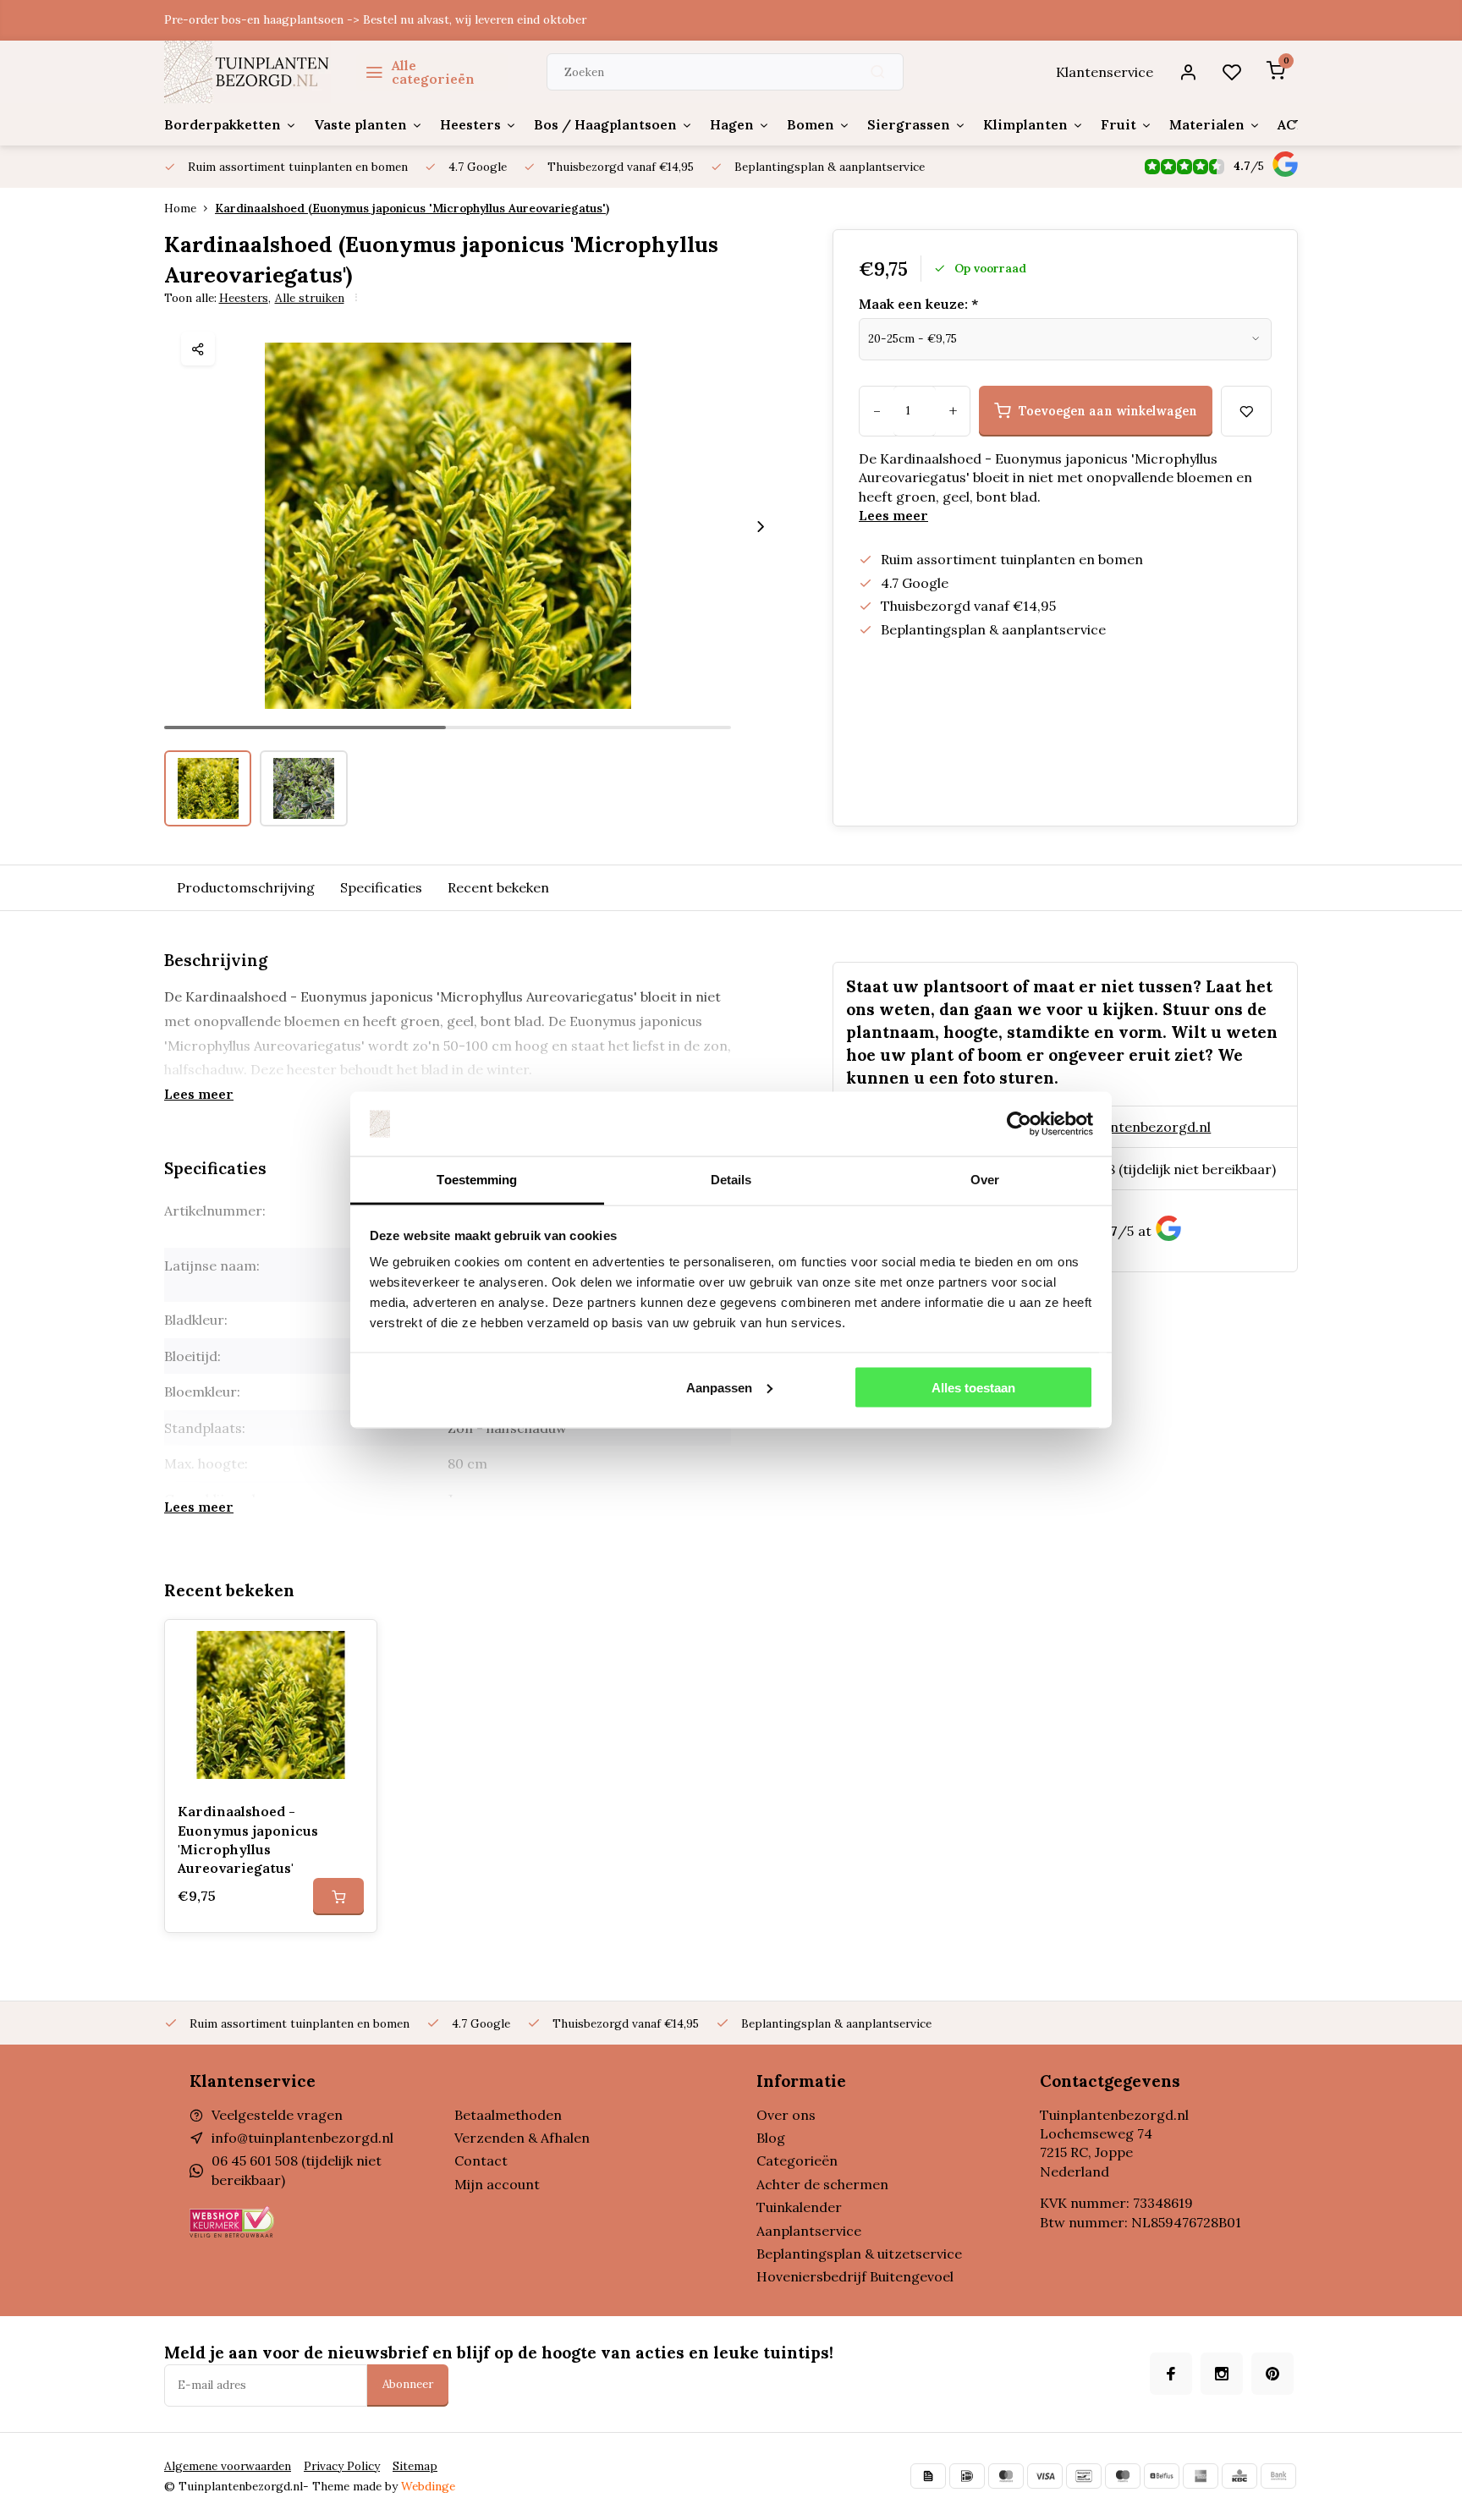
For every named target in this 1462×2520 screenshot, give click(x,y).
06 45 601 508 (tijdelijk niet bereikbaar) (1152, 1169)
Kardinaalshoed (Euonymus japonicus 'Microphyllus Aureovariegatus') (412, 208)
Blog (771, 2138)
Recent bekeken (498, 887)
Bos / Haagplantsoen (605, 124)
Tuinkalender (799, 2207)
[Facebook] (1171, 2374)
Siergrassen (909, 124)
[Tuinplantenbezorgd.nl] (247, 72)
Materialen (1207, 124)
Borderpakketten (223, 124)
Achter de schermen (822, 2184)
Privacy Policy (342, 2466)
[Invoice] (928, 2476)
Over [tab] (985, 1180)
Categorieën (797, 2160)
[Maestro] (1123, 2476)
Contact (481, 2160)
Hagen (732, 124)
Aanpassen (719, 1387)
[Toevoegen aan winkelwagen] (338, 1897)
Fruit (1118, 124)
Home (180, 208)
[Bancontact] (1084, 2476)
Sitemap (415, 2466)
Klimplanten (1025, 124)
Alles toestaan (973, 1387)
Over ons (786, 2115)
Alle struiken (310, 298)
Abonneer (408, 2384)
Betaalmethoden (508, 2115)
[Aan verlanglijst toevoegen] (351, 1645)
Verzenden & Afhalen (522, 2138)
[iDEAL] (967, 2476)
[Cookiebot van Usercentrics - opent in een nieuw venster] (1019, 1124)
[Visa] (1045, 2476)
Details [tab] (731, 1180)
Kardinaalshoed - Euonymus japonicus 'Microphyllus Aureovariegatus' (248, 1839)
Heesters (470, 124)
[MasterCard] (1006, 2476)
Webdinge (428, 2486)
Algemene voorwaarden (228, 2466)
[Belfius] (1162, 2476)
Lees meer (893, 515)
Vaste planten (360, 124)
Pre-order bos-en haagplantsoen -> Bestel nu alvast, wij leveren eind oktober (375, 19)
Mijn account (497, 2184)
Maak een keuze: (918, 304)
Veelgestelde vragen (277, 2115)
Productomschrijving (246, 887)
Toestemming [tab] (477, 1180)
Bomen (811, 124)
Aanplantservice (809, 2231)
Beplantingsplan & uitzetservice (859, 2254)
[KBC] (1239, 2476)
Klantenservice (1105, 72)
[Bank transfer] (1278, 2476)
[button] (761, 526)
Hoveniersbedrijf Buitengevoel (855, 2276)
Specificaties (381, 887)
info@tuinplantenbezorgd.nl (1120, 1127)
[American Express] (1201, 2476)
